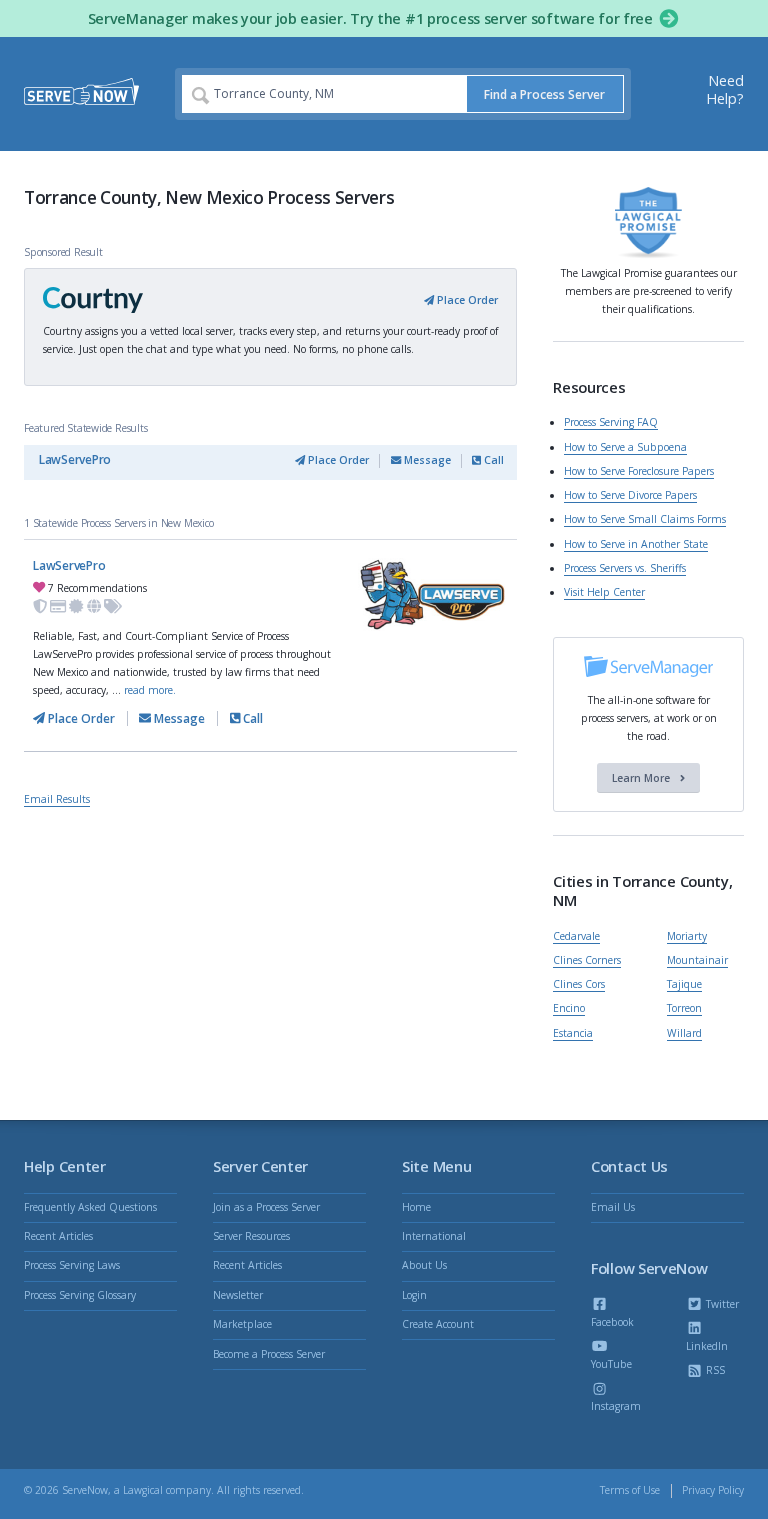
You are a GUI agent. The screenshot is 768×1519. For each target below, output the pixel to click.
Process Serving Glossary (80, 1295)
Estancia (573, 1033)
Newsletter (238, 1295)
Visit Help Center (604, 592)
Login (414, 1295)
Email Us (613, 1207)
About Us (424, 1265)
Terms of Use (630, 1490)
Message (426, 460)
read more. (150, 690)
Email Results (57, 799)
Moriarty (687, 936)
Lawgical (143, 1490)
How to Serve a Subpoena (625, 447)
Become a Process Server (269, 1354)
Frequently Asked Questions (90, 1207)
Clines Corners (587, 960)
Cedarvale (576, 936)
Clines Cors (579, 984)
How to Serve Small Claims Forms (645, 519)
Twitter (721, 1304)
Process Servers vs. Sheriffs (625, 568)
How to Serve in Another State (636, 544)
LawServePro (75, 459)
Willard (684, 1033)
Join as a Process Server (266, 1207)
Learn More (642, 778)
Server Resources (251, 1236)
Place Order (466, 300)
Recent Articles (58, 1236)
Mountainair (697, 960)
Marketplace (242, 1324)
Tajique (684, 984)
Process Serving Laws (72, 1265)
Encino (569, 1008)
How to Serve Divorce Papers (630, 495)
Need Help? (725, 89)
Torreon (684, 1008)
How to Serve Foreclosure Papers (639, 471)
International (434, 1236)
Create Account (438, 1324)
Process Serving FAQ (611, 422)
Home (416, 1207)
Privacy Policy (713, 1490)
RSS (714, 1370)
